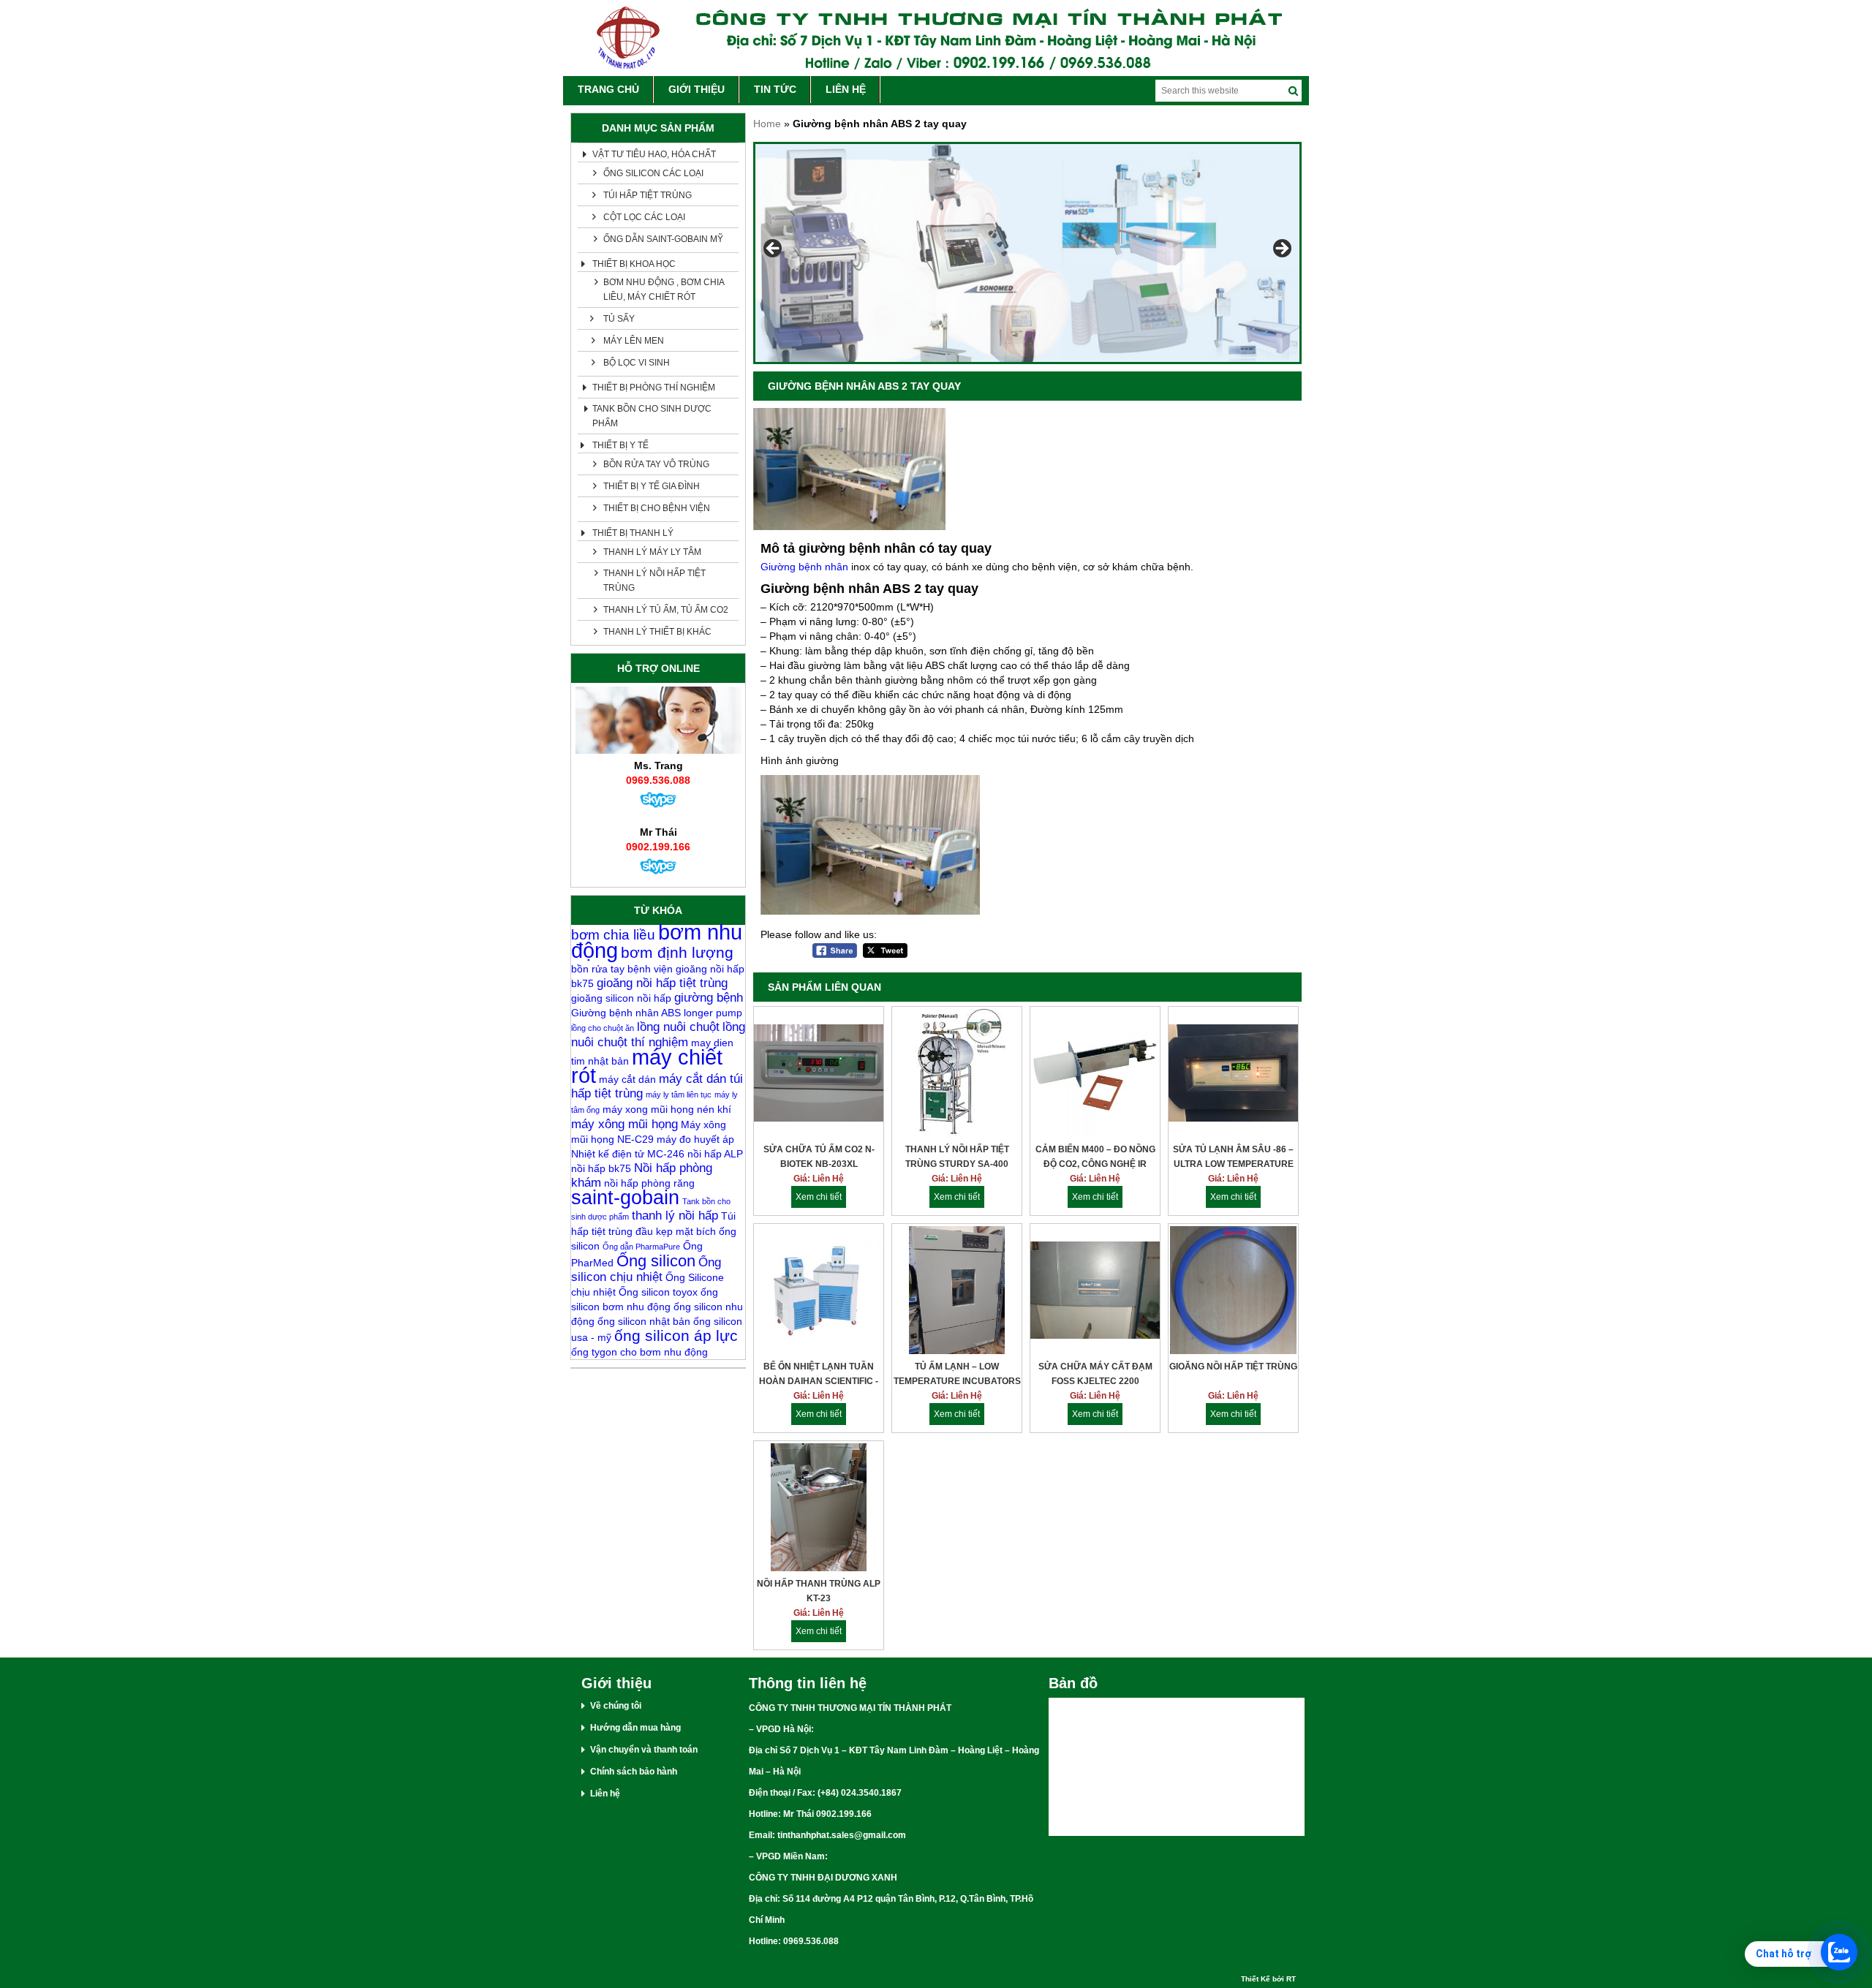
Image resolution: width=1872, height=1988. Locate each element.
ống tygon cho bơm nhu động (639, 1352)
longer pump (713, 1013)
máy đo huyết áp (695, 1139)
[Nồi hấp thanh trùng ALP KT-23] (819, 1509)
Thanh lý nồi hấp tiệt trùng (654, 581)
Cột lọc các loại (644, 217)
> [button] (1281, 249)
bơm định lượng (677, 952)
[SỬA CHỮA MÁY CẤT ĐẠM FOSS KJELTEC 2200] (1095, 1292)
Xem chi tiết (819, 1197)
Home (767, 124)
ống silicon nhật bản (644, 1321)
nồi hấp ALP (715, 1154)
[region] (1027, 253)
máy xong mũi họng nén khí (667, 1109)
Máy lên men (634, 341)
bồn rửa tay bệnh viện (622, 969)
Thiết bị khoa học (634, 264)
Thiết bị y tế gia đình (652, 486)
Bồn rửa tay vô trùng (656, 464)
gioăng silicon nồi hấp (621, 998)
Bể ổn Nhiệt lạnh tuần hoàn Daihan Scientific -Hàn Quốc (819, 1375)
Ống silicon (656, 1261)
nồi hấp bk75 (601, 1168)
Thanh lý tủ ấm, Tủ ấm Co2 (666, 610)
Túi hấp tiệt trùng (648, 195)
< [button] (774, 249)
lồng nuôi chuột (678, 1027)
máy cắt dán (627, 1079)
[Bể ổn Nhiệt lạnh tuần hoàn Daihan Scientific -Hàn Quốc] (819, 1292)
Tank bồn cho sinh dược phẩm (652, 416)
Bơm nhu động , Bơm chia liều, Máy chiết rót (664, 290)
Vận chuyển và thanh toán (644, 1750)
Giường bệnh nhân (804, 567)
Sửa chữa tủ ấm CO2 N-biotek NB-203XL (819, 1157)
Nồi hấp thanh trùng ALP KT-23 (819, 1591)
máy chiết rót (647, 1066)
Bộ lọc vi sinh (637, 363)
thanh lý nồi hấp (675, 1216)
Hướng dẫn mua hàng (635, 1728)
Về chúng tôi (616, 1706)
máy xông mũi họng (624, 1124)
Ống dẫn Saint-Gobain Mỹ (663, 239)
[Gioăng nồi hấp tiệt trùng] (1233, 1292)
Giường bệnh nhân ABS (626, 1013)
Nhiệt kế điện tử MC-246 (628, 1154)
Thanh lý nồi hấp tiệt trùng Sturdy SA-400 (957, 1157)
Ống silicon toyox (658, 1292)
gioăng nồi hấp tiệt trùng (662, 983)
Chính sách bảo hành (634, 1772)
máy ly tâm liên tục (679, 1095)
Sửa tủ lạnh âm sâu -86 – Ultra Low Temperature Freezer (1233, 1158)
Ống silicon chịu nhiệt (646, 1270)
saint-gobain (625, 1198)
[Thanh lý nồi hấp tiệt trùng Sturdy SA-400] (957, 1074)
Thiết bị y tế (620, 445)
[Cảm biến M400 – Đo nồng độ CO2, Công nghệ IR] (1095, 1074)
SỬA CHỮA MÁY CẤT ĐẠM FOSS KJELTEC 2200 (1095, 1374)
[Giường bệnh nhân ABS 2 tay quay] (849, 526)
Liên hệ (605, 1794)
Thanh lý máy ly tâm (652, 552)
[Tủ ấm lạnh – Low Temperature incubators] (957, 1292)
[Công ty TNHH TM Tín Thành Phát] (936, 38)
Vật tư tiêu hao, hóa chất (654, 154)
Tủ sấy (619, 319)
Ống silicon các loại (653, 173)
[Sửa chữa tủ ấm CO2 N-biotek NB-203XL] (819, 1074)
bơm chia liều (613, 935)
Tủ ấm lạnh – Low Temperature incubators (957, 1374)
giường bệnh (709, 998)
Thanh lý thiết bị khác (657, 632)
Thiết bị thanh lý (633, 533)
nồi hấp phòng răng (649, 1183)
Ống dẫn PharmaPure (641, 1247)
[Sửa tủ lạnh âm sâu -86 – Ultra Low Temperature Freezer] (1233, 1074)
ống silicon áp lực (676, 1335)
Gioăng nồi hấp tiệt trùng (1233, 1367)
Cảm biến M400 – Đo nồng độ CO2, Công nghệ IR (1095, 1157)
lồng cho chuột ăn (603, 1028)
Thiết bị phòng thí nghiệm (654, 388)
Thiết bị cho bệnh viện (657, 508)
